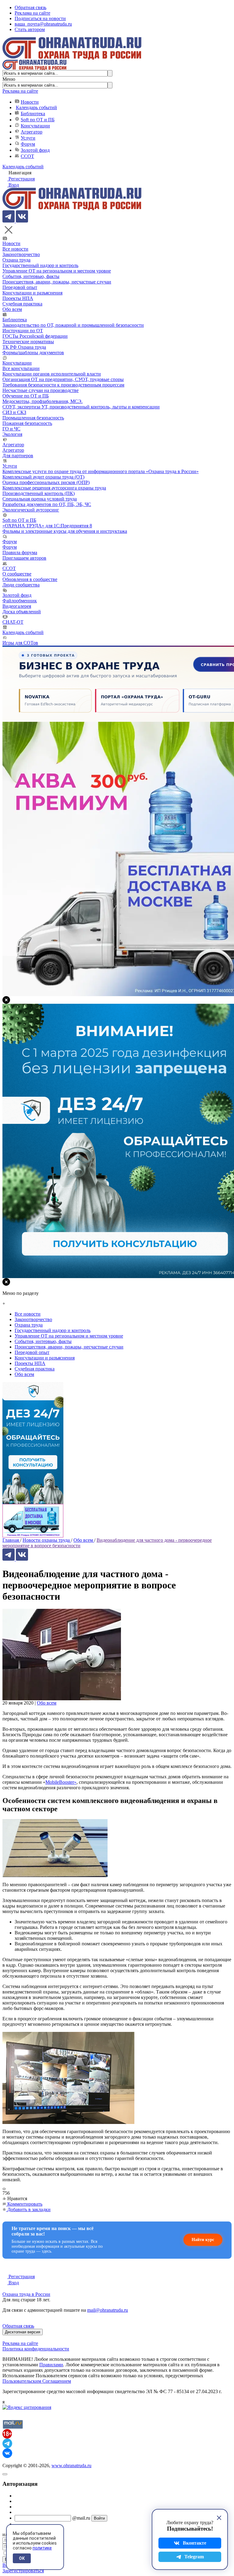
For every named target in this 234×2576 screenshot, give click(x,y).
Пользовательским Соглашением (37, 2381)
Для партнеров (18, 456)
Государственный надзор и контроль (40, 265)
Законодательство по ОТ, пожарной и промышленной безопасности (73, 325)
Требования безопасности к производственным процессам (63, 385)
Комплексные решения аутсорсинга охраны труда (54, 488)
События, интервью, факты (31, 276)
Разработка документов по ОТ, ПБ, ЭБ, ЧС (47, 504)
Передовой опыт (20, 287)
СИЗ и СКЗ (14, 412)
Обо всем (12, 309)
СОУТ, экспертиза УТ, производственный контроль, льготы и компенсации (81, 407)
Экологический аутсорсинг (31, 510)
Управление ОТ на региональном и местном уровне (57, 271)
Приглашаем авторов (24, 558)
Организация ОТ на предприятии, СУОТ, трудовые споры (63, 379)
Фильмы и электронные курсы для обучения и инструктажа (65, 531)
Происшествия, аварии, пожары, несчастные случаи (57, 282)
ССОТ (27, 156)
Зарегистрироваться (23, 2571)
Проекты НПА (18, 298)
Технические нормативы (28, 342)
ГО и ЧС (11, 429)
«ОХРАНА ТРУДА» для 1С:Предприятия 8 (47, 526)
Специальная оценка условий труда (40, 499)
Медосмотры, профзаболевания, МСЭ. (43, 401)
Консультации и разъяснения (32, 293)
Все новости (15, 249)
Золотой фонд (35, 150)
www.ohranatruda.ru (71, 2466)
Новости (30, 102)
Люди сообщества (21, 585)
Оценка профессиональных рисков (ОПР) (46, 482)
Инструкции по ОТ (23, 331)
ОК (22, 2558)
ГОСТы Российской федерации (35, 336)
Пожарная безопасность (27, 423)
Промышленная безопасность (33, 418)
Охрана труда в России (26, 2294)
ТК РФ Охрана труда (24, 347)
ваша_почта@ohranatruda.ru (43, 24)
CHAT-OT (13, 622)
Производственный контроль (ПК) (39, 493)
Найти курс (203, 2240)
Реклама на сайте (32, 13)
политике (42, 2548)
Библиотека (33, 114)
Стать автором (30, 29)
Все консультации (21, 368)
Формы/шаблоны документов (33, 353)
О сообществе (17, 574)
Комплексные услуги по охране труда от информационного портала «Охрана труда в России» (101, 471)
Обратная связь (30, 7)
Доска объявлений (22, 612)
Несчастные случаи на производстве (41, 390)
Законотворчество (21, 254)
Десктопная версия (23, 2332)
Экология (12, 434)
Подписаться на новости (40, 18)
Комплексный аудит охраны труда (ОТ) (43, 477)
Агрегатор (32, 132)
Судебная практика (22, 304)
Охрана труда (16, 260)
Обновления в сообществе (30, 579)
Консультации (35, 126)
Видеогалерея (17, 606)
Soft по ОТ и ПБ (38, 120)
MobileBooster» (61, 1782)
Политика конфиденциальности (36, 2349)
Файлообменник (20, 601)
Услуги (28, 138)
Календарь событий (36, 107)
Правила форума (20, 552)
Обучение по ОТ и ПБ (26, 396)
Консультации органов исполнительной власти (52, 374)
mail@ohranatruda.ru (108, 2310)
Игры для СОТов (20, 643)
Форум (28, 144)
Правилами (51, 2365)
